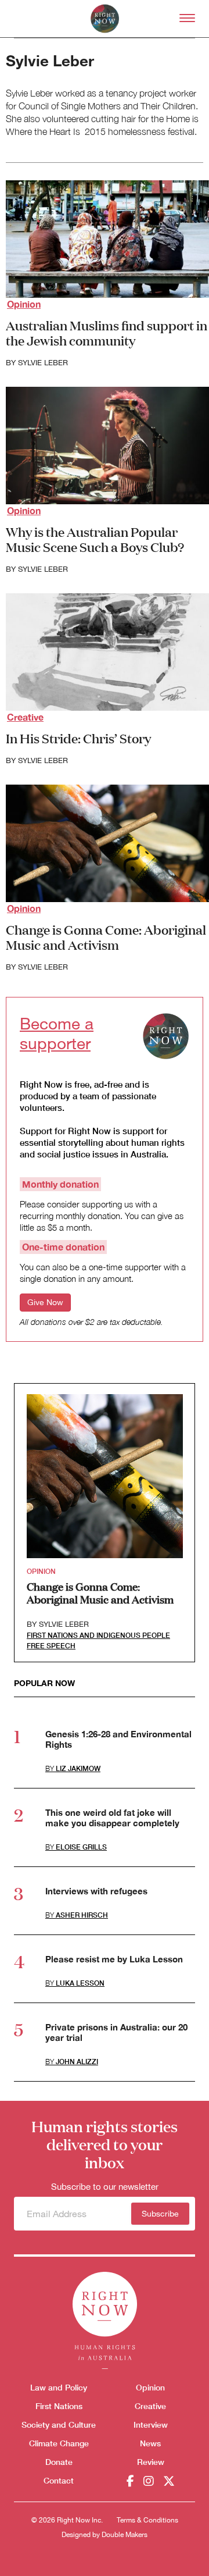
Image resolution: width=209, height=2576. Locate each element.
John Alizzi (77, 2062)
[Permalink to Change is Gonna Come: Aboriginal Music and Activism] (105, 1476)
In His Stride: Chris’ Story (78, 738)
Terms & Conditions (147, 2520)
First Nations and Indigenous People (98, 1635)
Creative (25, 717)
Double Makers (125, 2535)
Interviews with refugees (96, 1891)
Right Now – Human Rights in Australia (105, 19)
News (150, 2443)
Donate (59, 2462)
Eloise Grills (81, 1847)
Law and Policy (59, 2387)
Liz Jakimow (78, 1768)
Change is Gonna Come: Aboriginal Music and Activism (106, 937)
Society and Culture (59, 2424)
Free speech (51, 1646)
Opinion (24, 304)
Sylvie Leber (43, 363)
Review (151, 2462)
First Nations (59, 2406)
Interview (151, 2424)
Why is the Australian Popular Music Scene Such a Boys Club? (95, 539)
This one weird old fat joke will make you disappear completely (112, 1818)
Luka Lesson (80, 1983)
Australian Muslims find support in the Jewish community (107, 332)
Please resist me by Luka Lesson (114, 1959)
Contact (59, 2480)
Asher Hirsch (82, 1915)
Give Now (45, 1302)
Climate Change (59, 2443)
